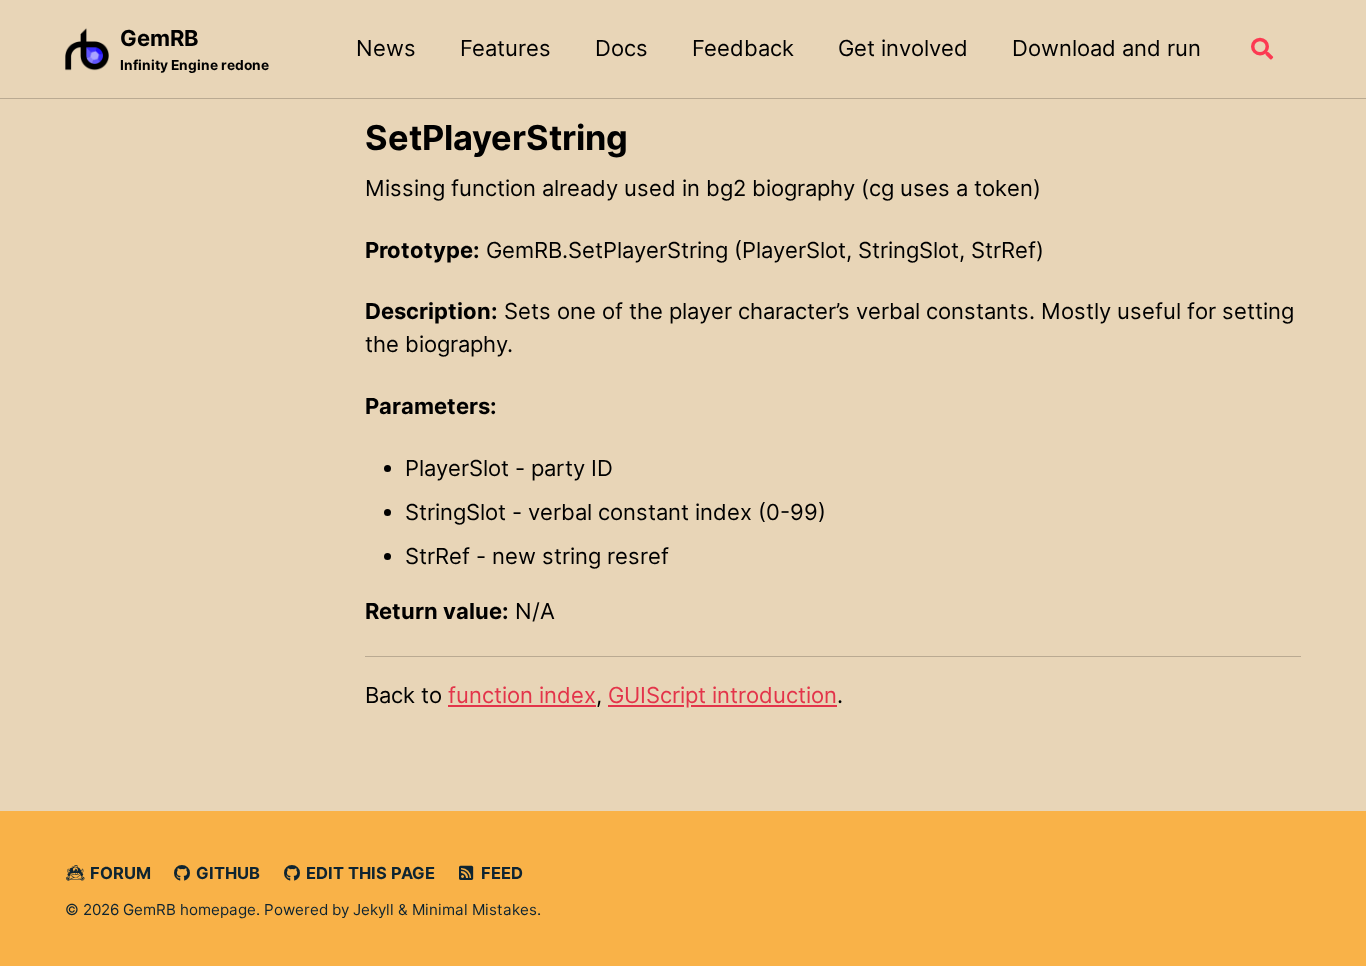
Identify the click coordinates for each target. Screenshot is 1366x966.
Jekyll (373, 909)
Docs (621, 48)
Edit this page (368, 873)
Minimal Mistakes (474, 909)
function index (522, 695)
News (386, 48)
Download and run (1106, 48)
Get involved (903, 48)
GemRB (194, 49)
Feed (500, 873)
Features (505, 48)
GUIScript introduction (722, 695)
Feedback (743, 48)
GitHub (226, 873)
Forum (118, 873)
